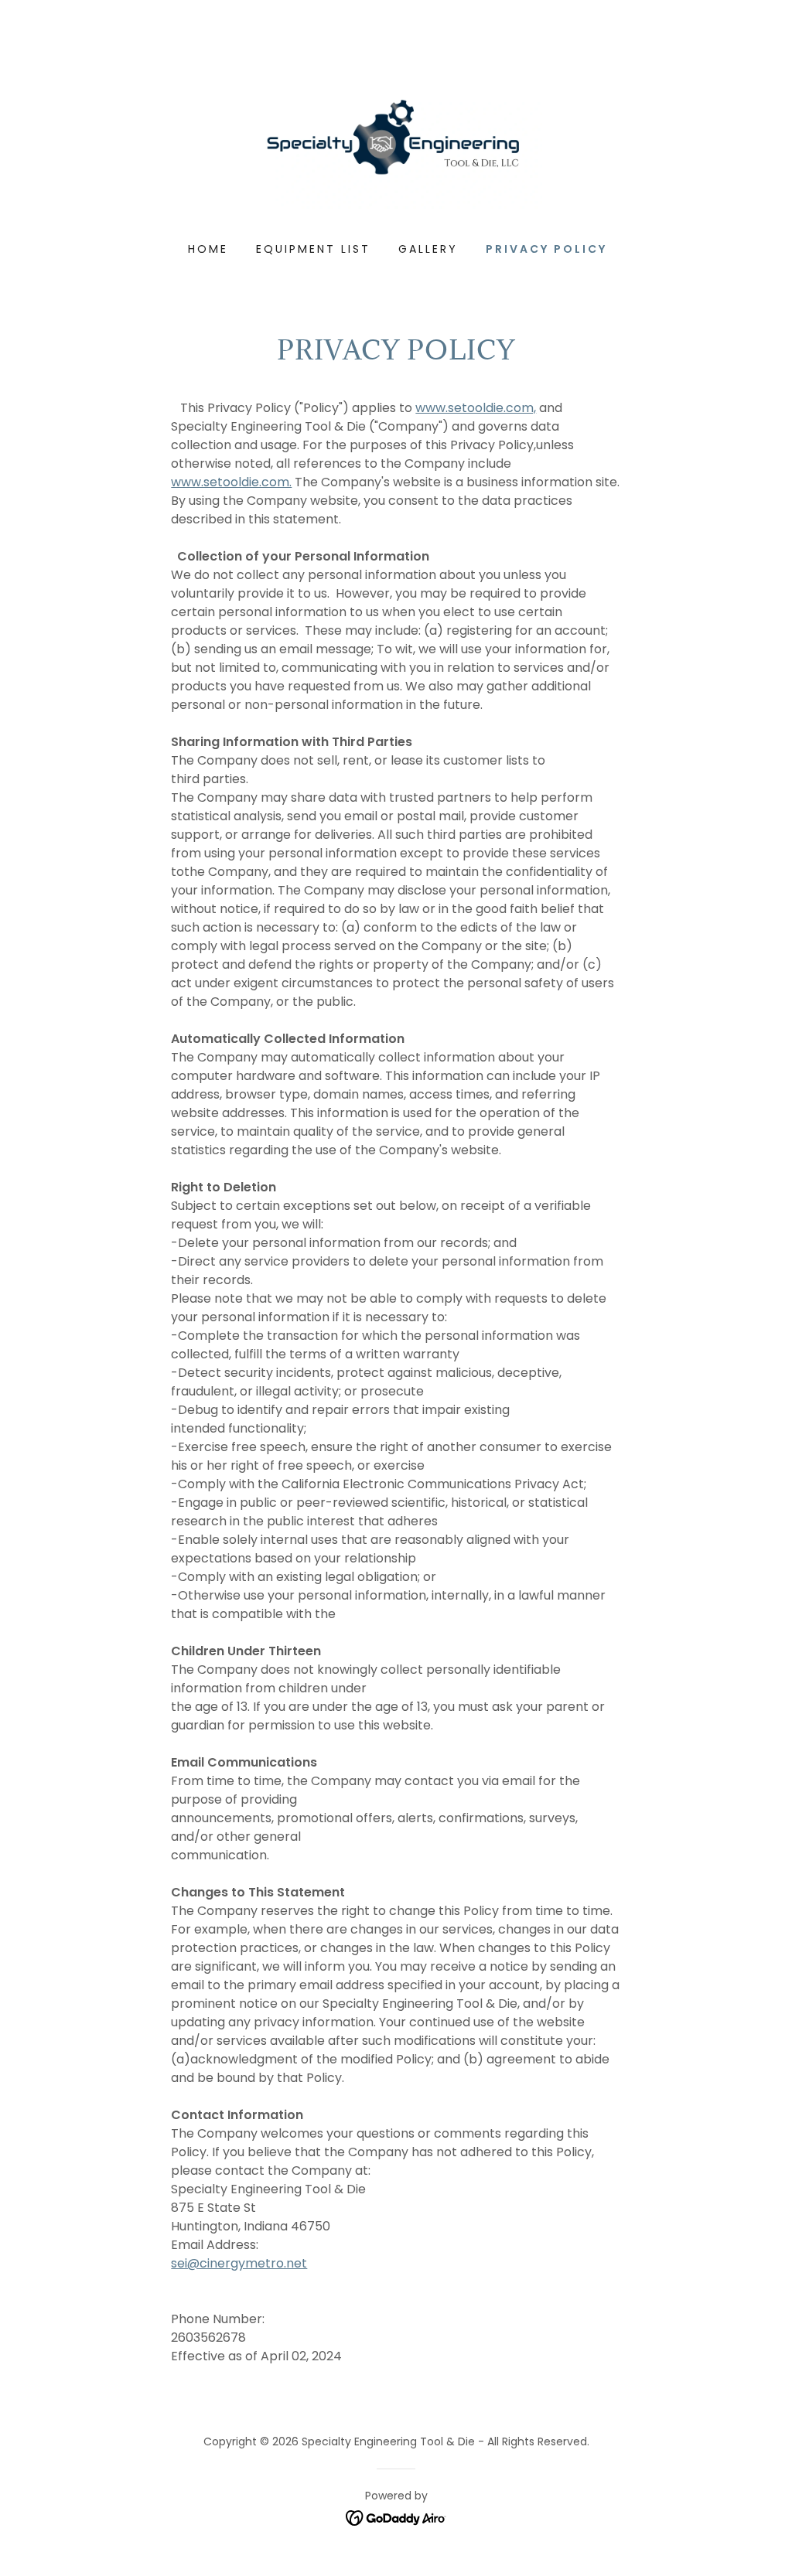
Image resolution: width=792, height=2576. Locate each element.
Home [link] (208, 249)
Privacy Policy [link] (546, 249)
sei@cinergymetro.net (239, 2263)
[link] (396, 143)
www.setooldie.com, (476, 408)
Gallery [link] (428, 249)
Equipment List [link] (313, 249)
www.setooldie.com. (231, 482)
